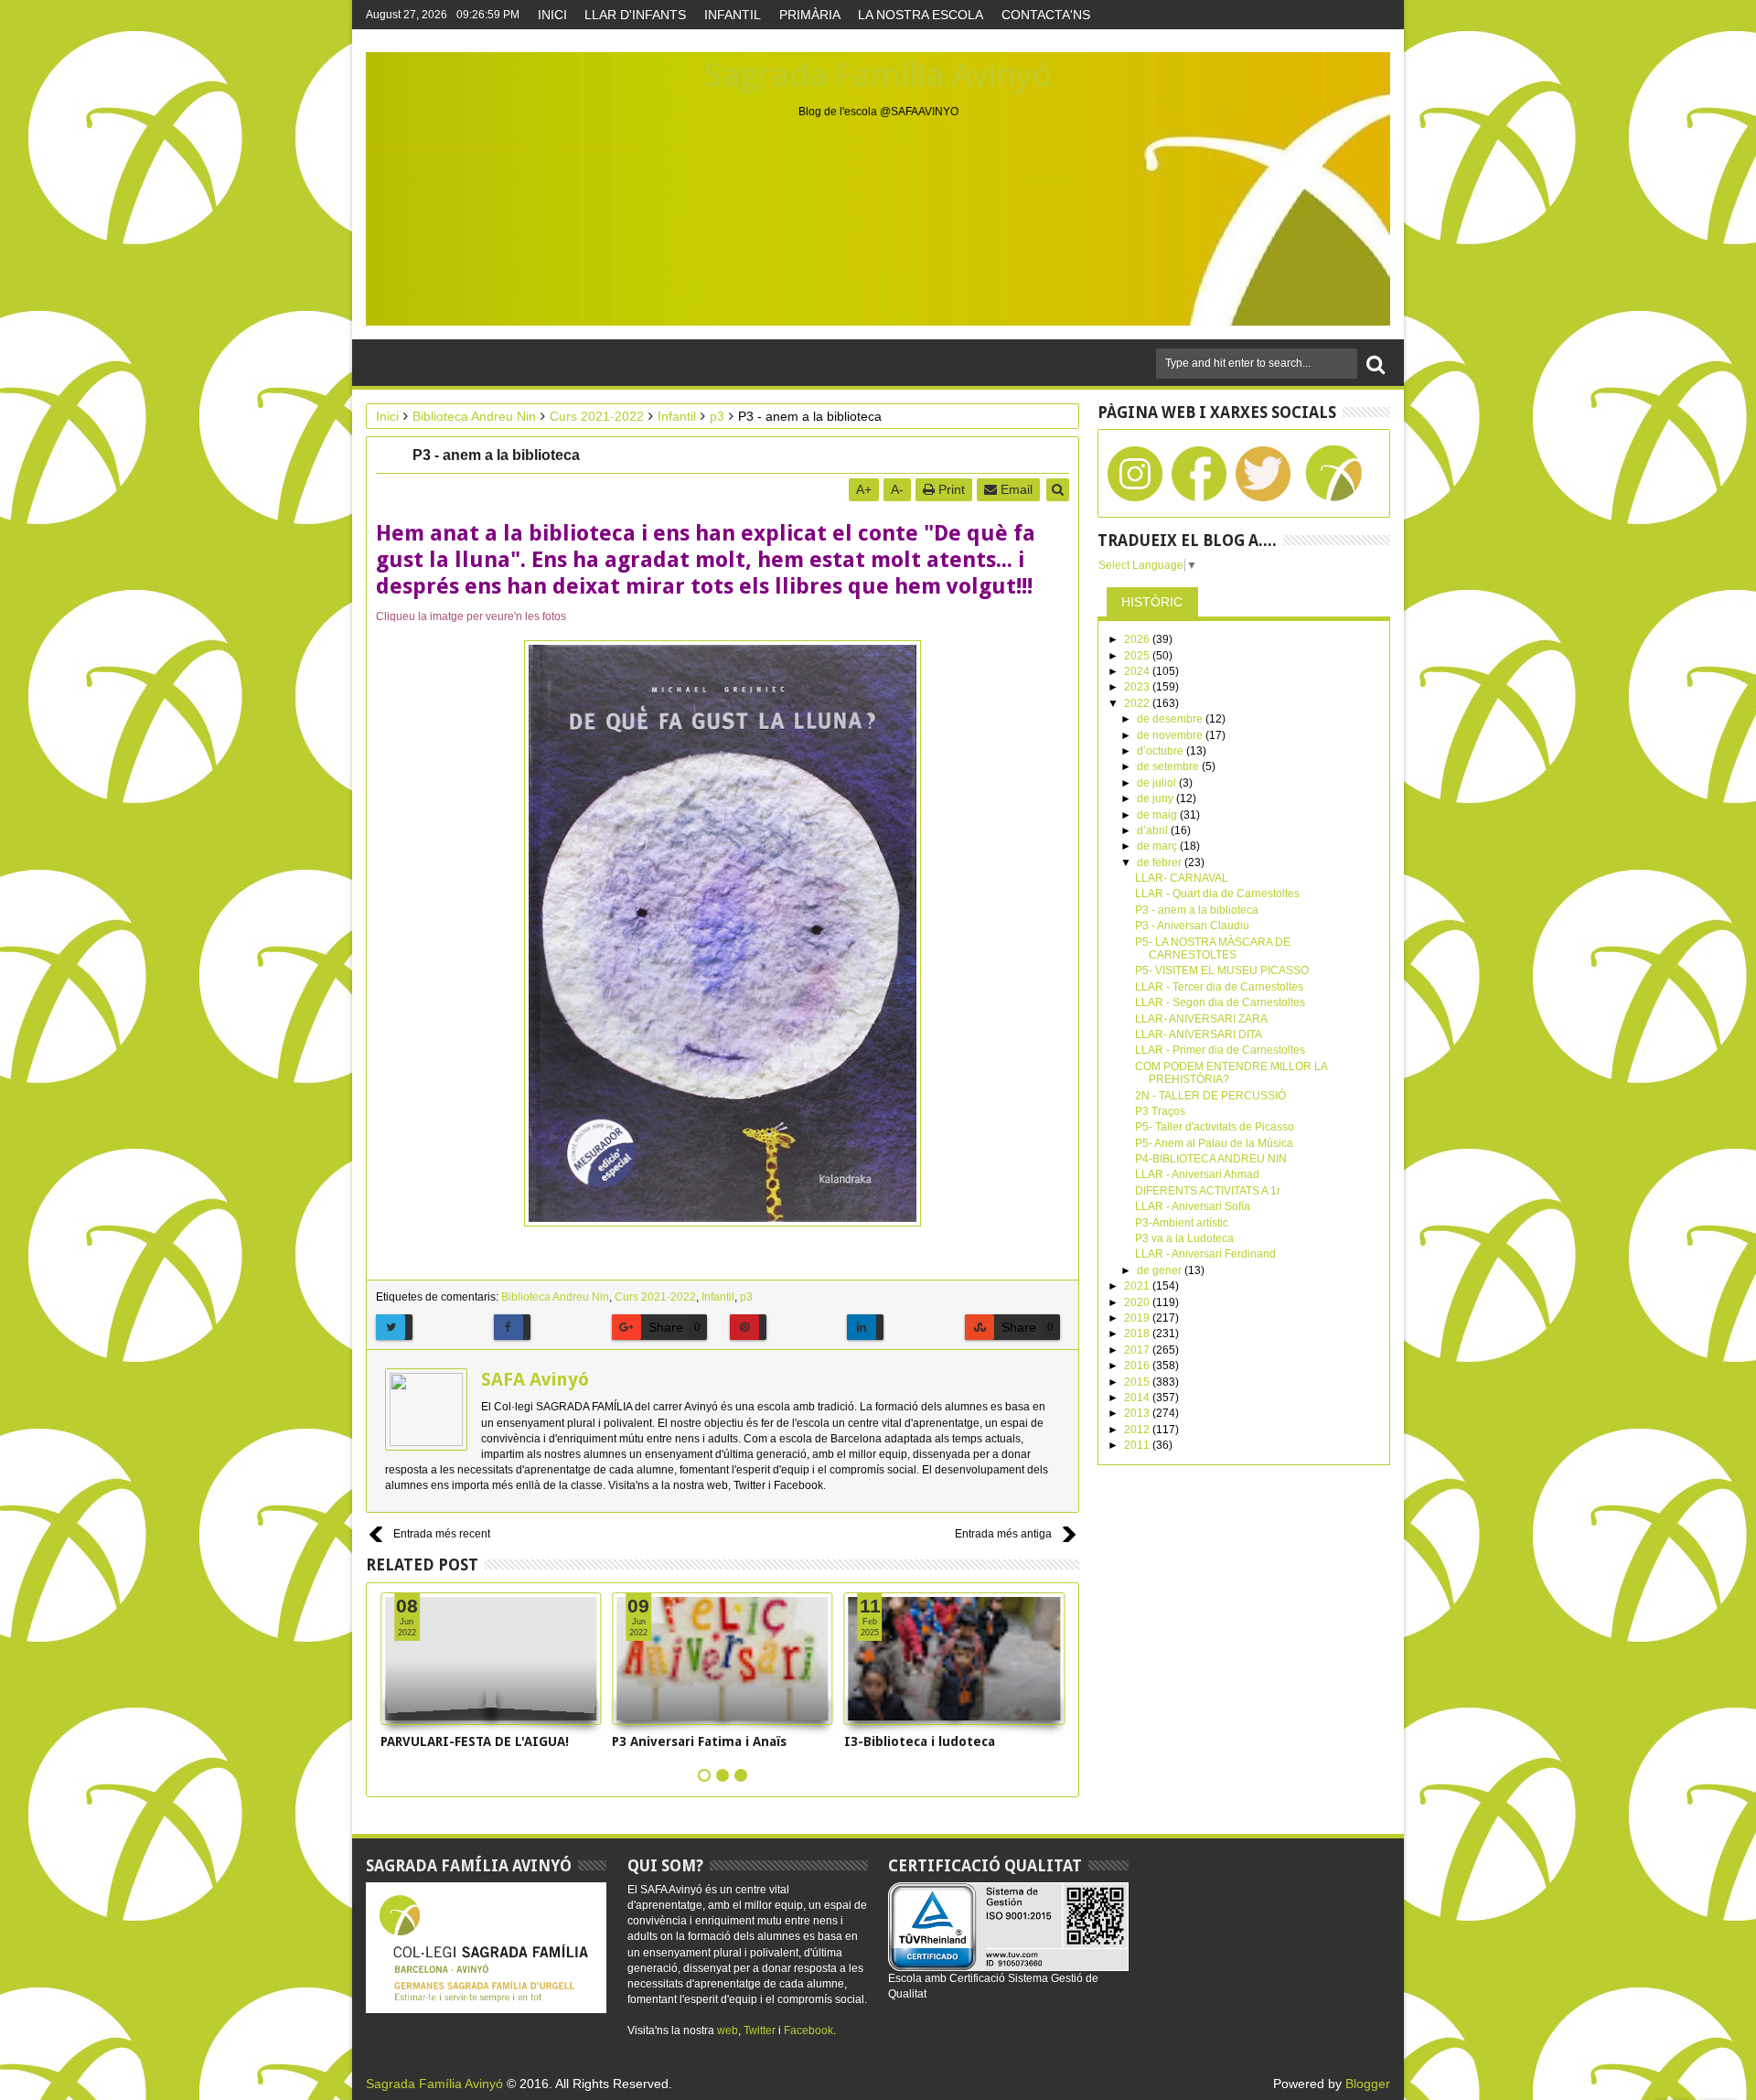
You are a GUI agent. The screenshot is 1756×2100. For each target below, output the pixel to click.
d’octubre (1162, 751)
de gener (1161, 1270)
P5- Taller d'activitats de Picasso (1215, 1127)
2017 (1138, 1350)
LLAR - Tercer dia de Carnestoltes (1219, 987)
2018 (1138, 1334)
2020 (1138, 1302)
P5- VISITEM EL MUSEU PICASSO (1222, 970)
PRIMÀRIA (810, 15)
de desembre (1171, 719)
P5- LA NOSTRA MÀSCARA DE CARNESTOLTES (1213, 948)
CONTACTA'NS (1046, 15)
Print (950, 489)
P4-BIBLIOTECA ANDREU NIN (1211, 1159)
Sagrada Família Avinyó (878, 74)
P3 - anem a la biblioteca (1197, 910)
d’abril (1154, 830)
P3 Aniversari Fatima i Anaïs (699, 1741)
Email (1015, 489)
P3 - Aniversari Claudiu (1192, 926)
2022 (1138, 703)
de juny (1156, 798)
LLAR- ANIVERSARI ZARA (1201, 1019)
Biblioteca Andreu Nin (555, 1297)
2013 (1138, 1413)
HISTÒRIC (1152, 602)
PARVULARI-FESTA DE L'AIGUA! (475, 1741)
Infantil (718, 1297)
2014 (1138, 1398)
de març (1158, 846)
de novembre (1171, 735)
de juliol (1158, 783)
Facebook (808, 2030)
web (728, 2030)
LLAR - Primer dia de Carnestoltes (1220, 1050)
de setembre (1169, 766)
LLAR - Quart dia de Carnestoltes (1217, 894)
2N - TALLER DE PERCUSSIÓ (1210, 1096)
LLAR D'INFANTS (635, 15)
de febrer (1161, 862)
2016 (1138, 1366)
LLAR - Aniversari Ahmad (1197, 1174)
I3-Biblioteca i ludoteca (920, 1741)
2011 (1138, 1445)
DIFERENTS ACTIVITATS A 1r (1208, 1191)
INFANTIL (733, 15)
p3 (746, 1297)
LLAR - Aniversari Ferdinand (1205, 1254)
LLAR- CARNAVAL (1182, 878)
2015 (1138, 1382)
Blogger (1368, 2084)
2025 (1138, 656)
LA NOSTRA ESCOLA (921, 15)
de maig (1158, 815)
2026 (1138, 639)
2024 (1138, 671)
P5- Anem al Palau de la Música (1214, 1143)
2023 (1138, 687)
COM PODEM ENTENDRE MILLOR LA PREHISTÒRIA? (1231, 1073)
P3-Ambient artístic (1182, 1223)
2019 (1138, 1318)
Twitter (760, 2030)
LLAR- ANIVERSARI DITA (1199, 1034)
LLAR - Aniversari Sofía (1193, 1206)
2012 (1138, 1430)
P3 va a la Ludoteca (1184, 1238)
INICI (552, 15)
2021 (1138, 1286)
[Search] (1376, 364)
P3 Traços (1160, 1111)
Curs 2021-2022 (655, 1297)
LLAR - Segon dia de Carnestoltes (1220, 1002)
